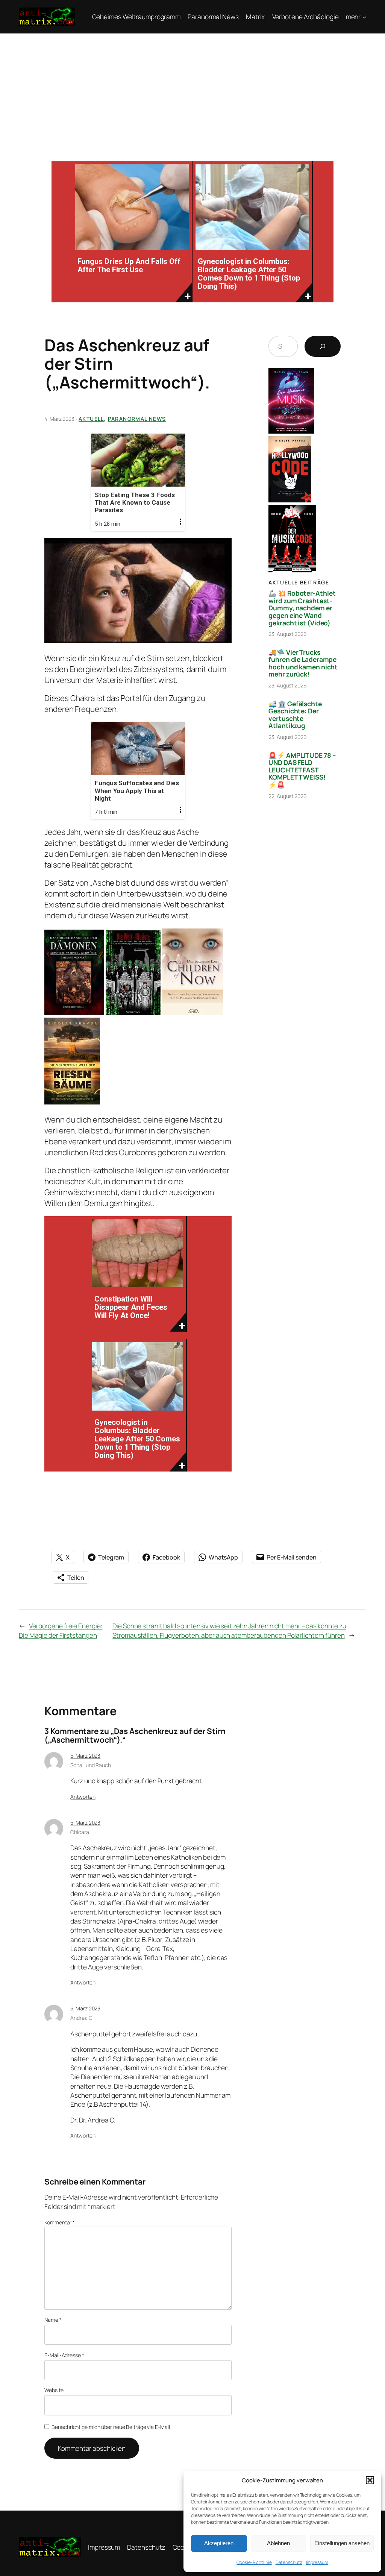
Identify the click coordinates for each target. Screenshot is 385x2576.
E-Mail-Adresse (64, 2355)
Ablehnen (278, 2543)
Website (54, 2390)
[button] (370, 2480)
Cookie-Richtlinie (254, 2562)
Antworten (83, 1797)
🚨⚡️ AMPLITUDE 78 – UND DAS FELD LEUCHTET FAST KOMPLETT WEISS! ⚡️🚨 (302, 770)
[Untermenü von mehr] (364, 17)
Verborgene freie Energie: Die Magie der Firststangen (61, 1630)
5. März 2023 (85, 1756)
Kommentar (60, 2222)
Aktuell (91, 419)
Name (53, 2320)
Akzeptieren (219, 2543)
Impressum (317, 2562)
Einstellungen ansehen (342, 2543)
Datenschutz (289, 2562)
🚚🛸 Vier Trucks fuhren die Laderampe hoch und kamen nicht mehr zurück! (303, 663)
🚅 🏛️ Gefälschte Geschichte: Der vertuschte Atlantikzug (295, 715)
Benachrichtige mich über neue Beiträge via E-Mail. (111, 2427)
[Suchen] (323, 346)
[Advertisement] (192, 90)
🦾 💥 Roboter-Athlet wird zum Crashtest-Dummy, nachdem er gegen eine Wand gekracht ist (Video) (302, 608)
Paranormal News (137, 419)
